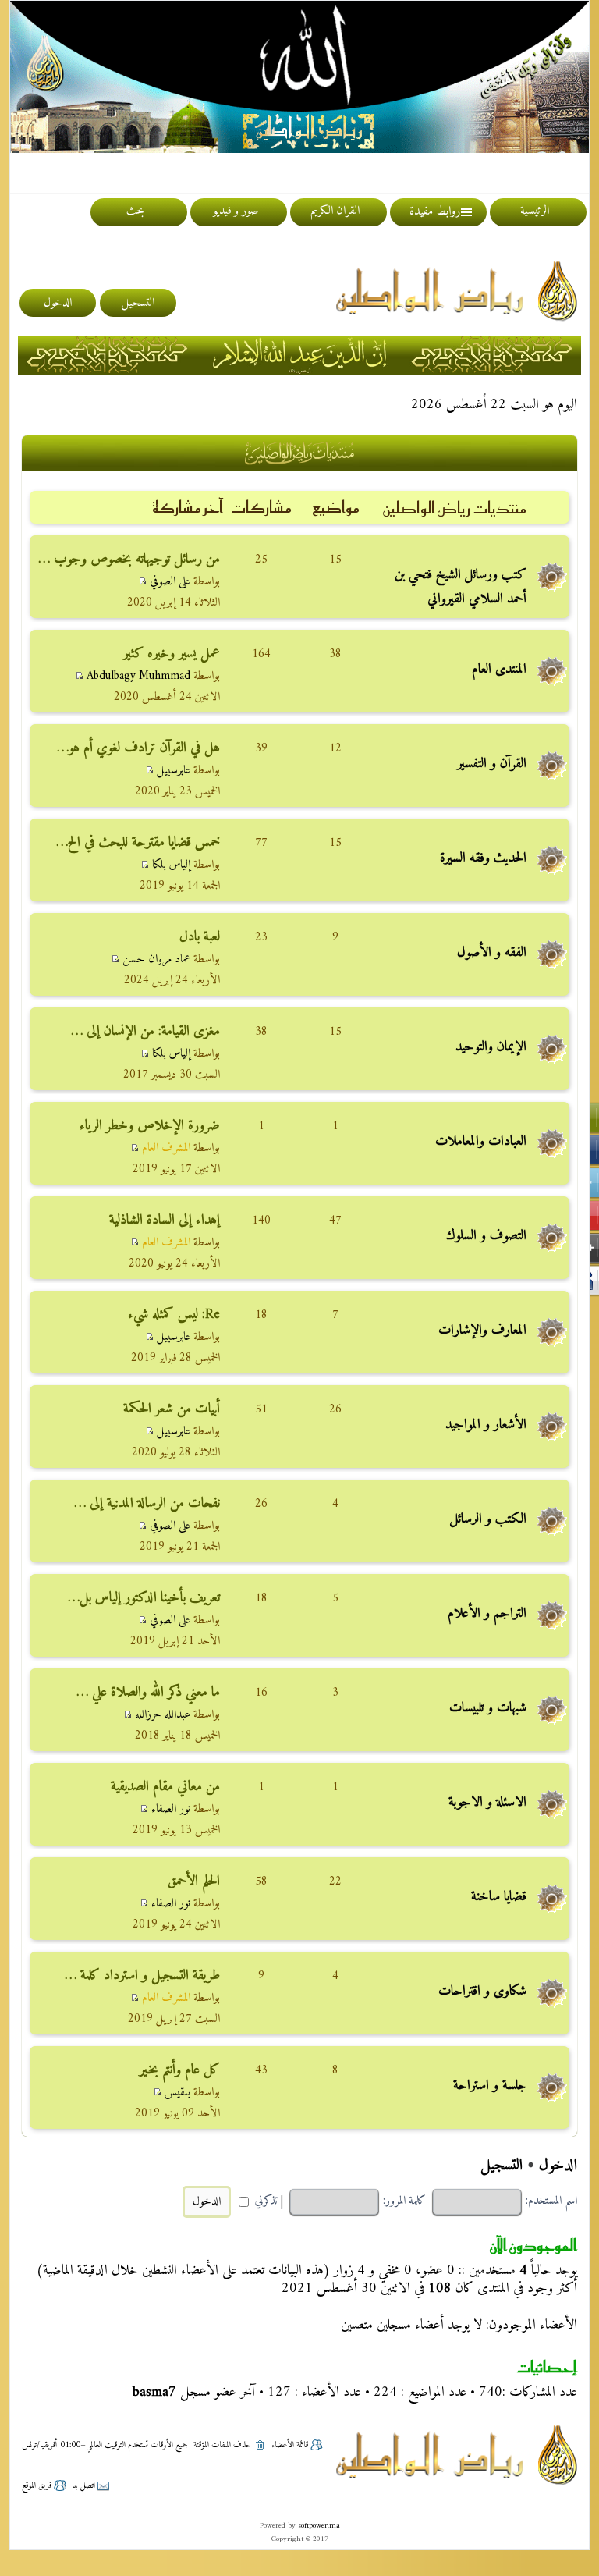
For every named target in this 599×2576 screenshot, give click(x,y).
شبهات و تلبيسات (488, 1708)
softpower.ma (319, 2526)
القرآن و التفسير (492, 764)
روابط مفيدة (435, 211)
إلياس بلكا (171, 865)
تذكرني (264, 2201)
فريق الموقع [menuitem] (37, 2486)
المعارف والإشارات (482, 1330)
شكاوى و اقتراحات (482, 1991)
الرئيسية (535, 211)
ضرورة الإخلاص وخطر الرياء (150, 1126)
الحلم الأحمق (194, 1881)
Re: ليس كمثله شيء (174, 1315)
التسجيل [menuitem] (138, 303)
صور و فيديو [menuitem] (236, 211)
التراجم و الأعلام (487, 1613)
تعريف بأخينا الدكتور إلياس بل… (144, 1598)
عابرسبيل (174, 771)
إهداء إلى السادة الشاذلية (165, 1220)
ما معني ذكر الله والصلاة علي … (148, 1692)
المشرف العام (166, 1148)
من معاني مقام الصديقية (165, 1787)
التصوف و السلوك (486, 1236)
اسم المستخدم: (551, 2201)
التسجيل (502, 2166)
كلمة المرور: (404, 2201)
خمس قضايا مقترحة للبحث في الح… (138, 842)
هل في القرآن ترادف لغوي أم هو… (138, 748)
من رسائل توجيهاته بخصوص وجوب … (129, 559)
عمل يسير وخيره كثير (172, 654)
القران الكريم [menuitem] (335, 211)
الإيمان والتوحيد (491, 1047)
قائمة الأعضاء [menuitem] (290, 2445)
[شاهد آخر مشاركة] (142, 582)
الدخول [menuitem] (58, 303)
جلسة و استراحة (490, 2086)
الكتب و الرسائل (488, 1519)
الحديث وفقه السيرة (483, 858)
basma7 (154, 2392)
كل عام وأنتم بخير (180, 2070)
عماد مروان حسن (156, 959)
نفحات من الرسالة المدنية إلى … (147, 1503)
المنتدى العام (499, 669)
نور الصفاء (171, 1809)
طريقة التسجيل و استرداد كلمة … (142, 1976)
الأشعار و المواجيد (486, 1425)
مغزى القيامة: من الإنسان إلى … (145, 1031)
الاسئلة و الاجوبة (487, 1802)
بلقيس (177, 2093)
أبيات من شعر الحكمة (172, 1409)
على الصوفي (170, 582)
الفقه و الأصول (492, 952)
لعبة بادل (200, 937)
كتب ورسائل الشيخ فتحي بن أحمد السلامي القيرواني (461, 587)
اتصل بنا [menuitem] (83, 2486)
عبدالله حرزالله (163, 1715)
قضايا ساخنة (499, 1897)
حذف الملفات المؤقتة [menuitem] (222, 2445)
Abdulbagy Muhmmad (138, 676)
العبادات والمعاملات (481, 1141)
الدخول (558, 2166)
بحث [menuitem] (135, 211)
